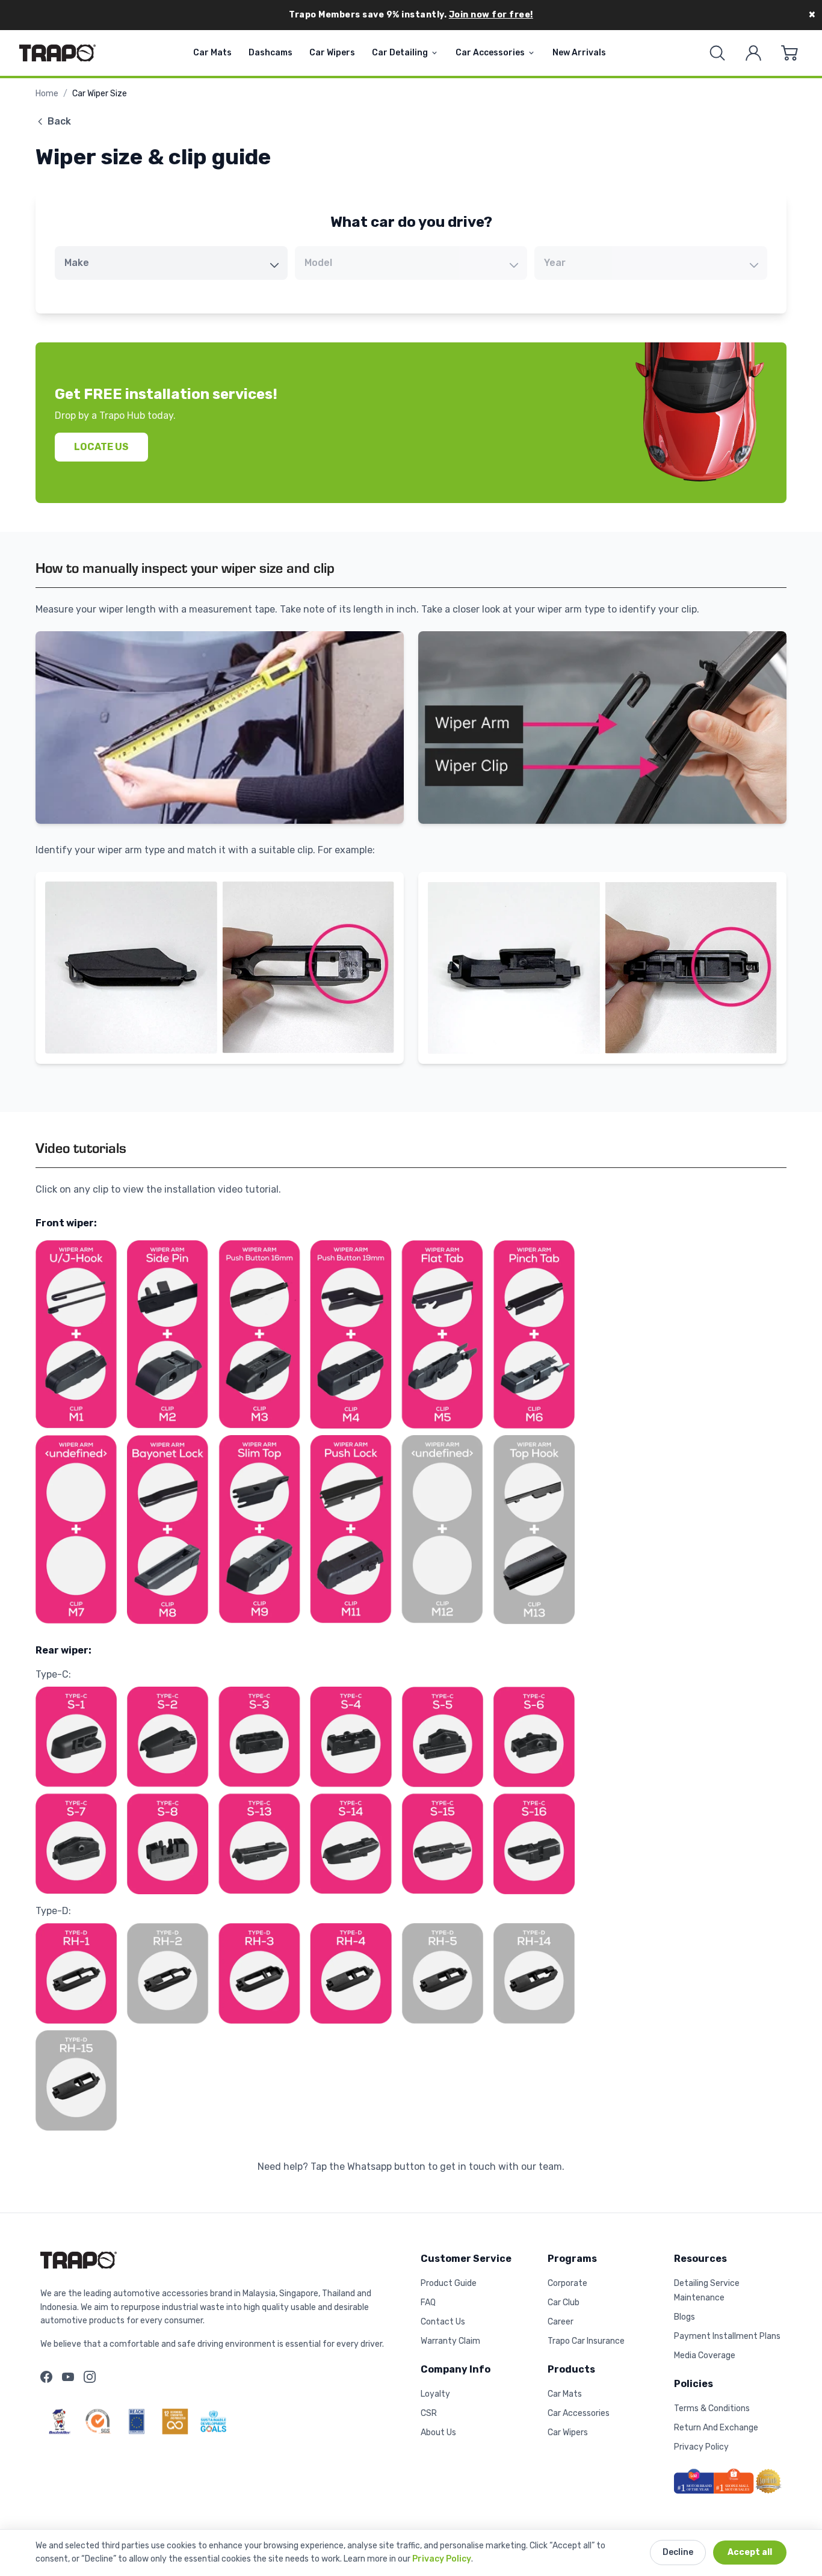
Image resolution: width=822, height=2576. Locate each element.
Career (561, 2322)
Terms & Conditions (712, 2408)
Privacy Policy (442, 2559)
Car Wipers (332, 53)
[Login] (753, 53)
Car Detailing (400, 53)
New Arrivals (579, 53)
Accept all (750, 2552)
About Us (438, 2432)
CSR (429, 2413)
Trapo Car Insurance (586, 2341)
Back (59, 121)
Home (47, 94)
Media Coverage (705, 2355)
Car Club (564, 2303)
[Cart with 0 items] (790, 53)
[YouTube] (68, 2377)
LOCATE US (101, 447)
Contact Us (443, 2322)
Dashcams (270, 53)
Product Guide (449, 2283)
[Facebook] (46, 2377)
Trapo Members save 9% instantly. (411, 15)
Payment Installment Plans (727, 2336)
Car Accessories (490, 53)
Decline (678, 2552)
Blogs (684, 2317)
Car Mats (212, 53)
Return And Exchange (716, 2428)
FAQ (428, 2303)
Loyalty (435, 2394)
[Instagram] (90, 2377)
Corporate (567, 2283)
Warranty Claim (450, 2341)
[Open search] (717, 53)
